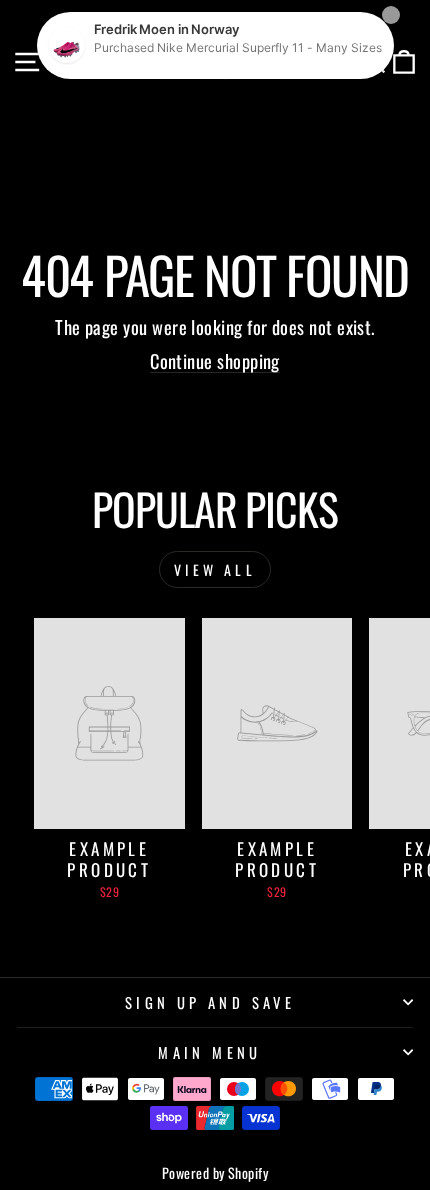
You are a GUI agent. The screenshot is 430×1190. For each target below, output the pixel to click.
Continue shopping (215, 360)
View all (215, 569)
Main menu (210, 1052)
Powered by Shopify (215, 1172)
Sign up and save (210, 1002)
